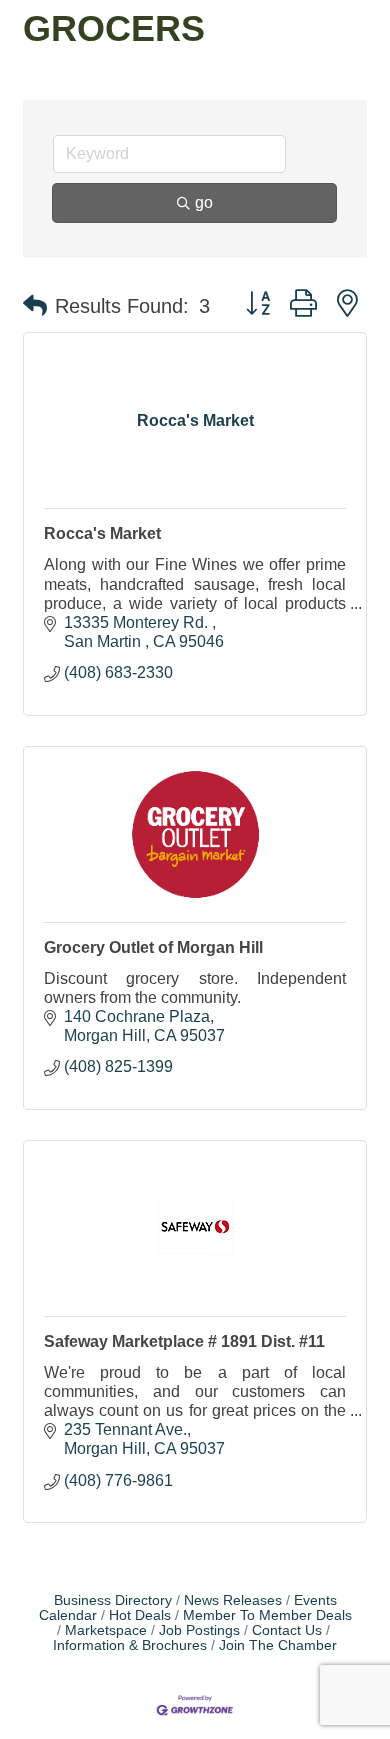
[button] (35, 306)
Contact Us (287, 1630)
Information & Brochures (130, 1645)
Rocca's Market (102, 533)
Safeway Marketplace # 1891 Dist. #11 (184, 1341)
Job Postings (199, 1630)
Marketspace (106, 1630)
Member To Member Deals (267, 1615)
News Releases (233, 1600)
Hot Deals (140, 1615)
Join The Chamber (278, 1645)
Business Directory (113, 1600)
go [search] (204, 202)
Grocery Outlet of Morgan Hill (153, 947)
